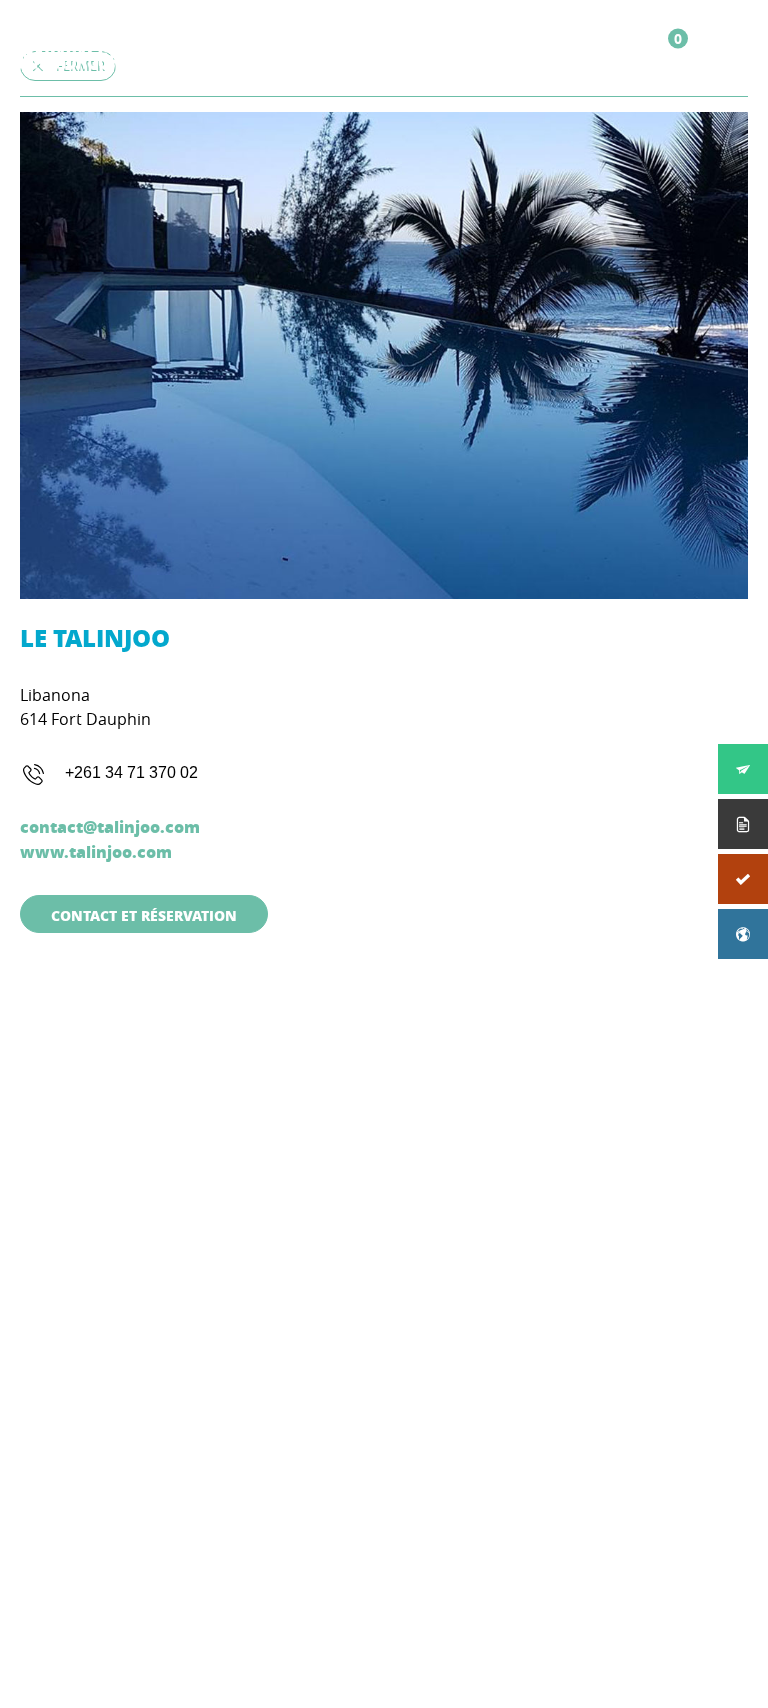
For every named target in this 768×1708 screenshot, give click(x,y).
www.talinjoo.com (96, 851)
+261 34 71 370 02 (131, 772)
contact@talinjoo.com (110, 826)
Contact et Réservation (144, 915)
